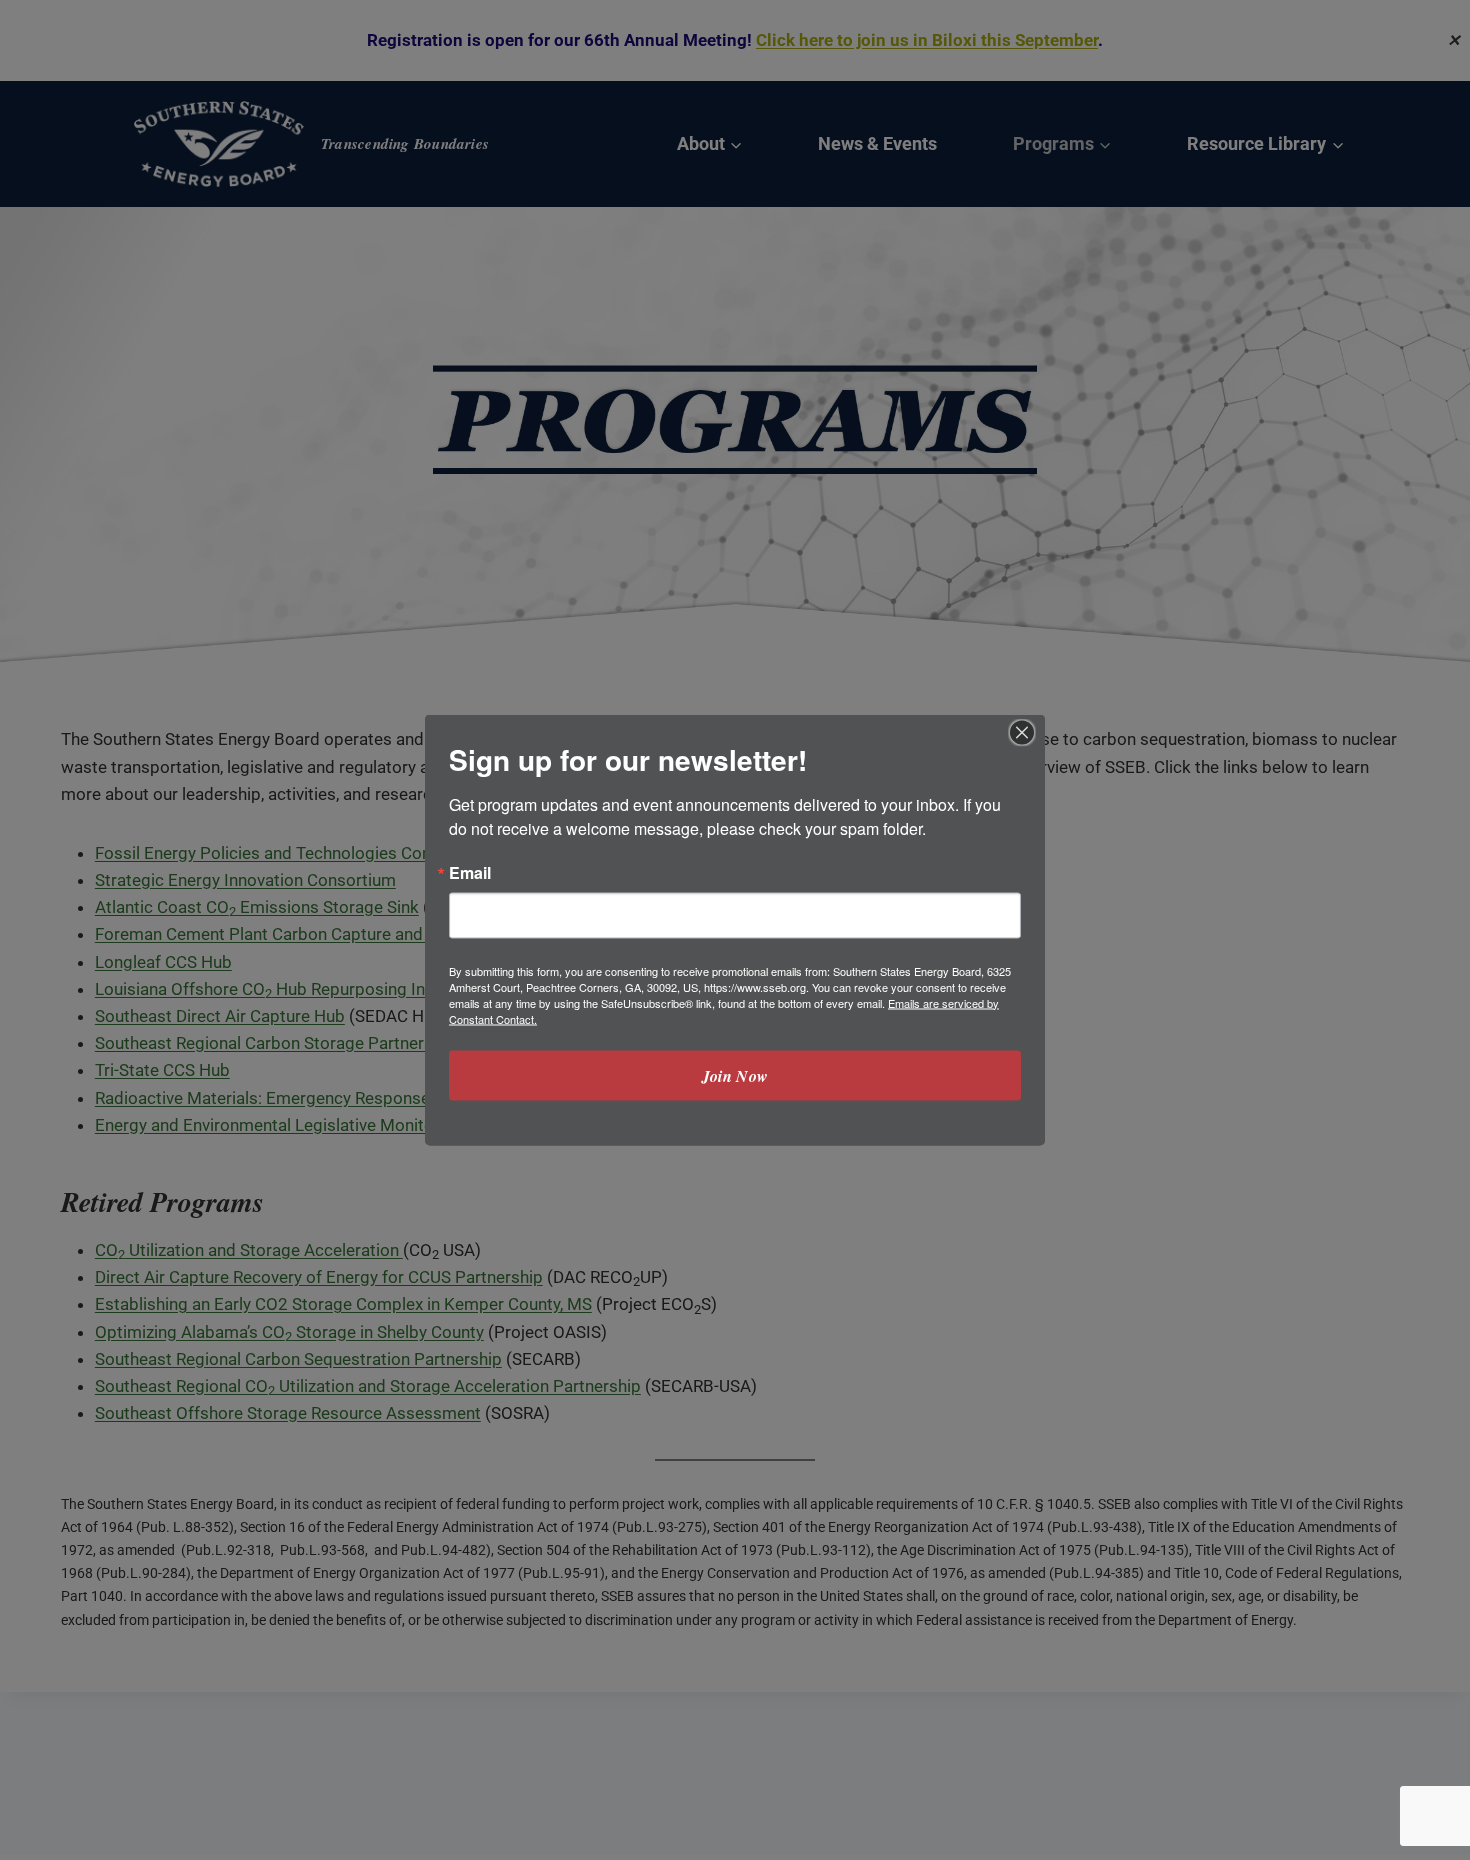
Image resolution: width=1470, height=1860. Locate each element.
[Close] (1022, 733)
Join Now (735, 1076)
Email (470, 873)
